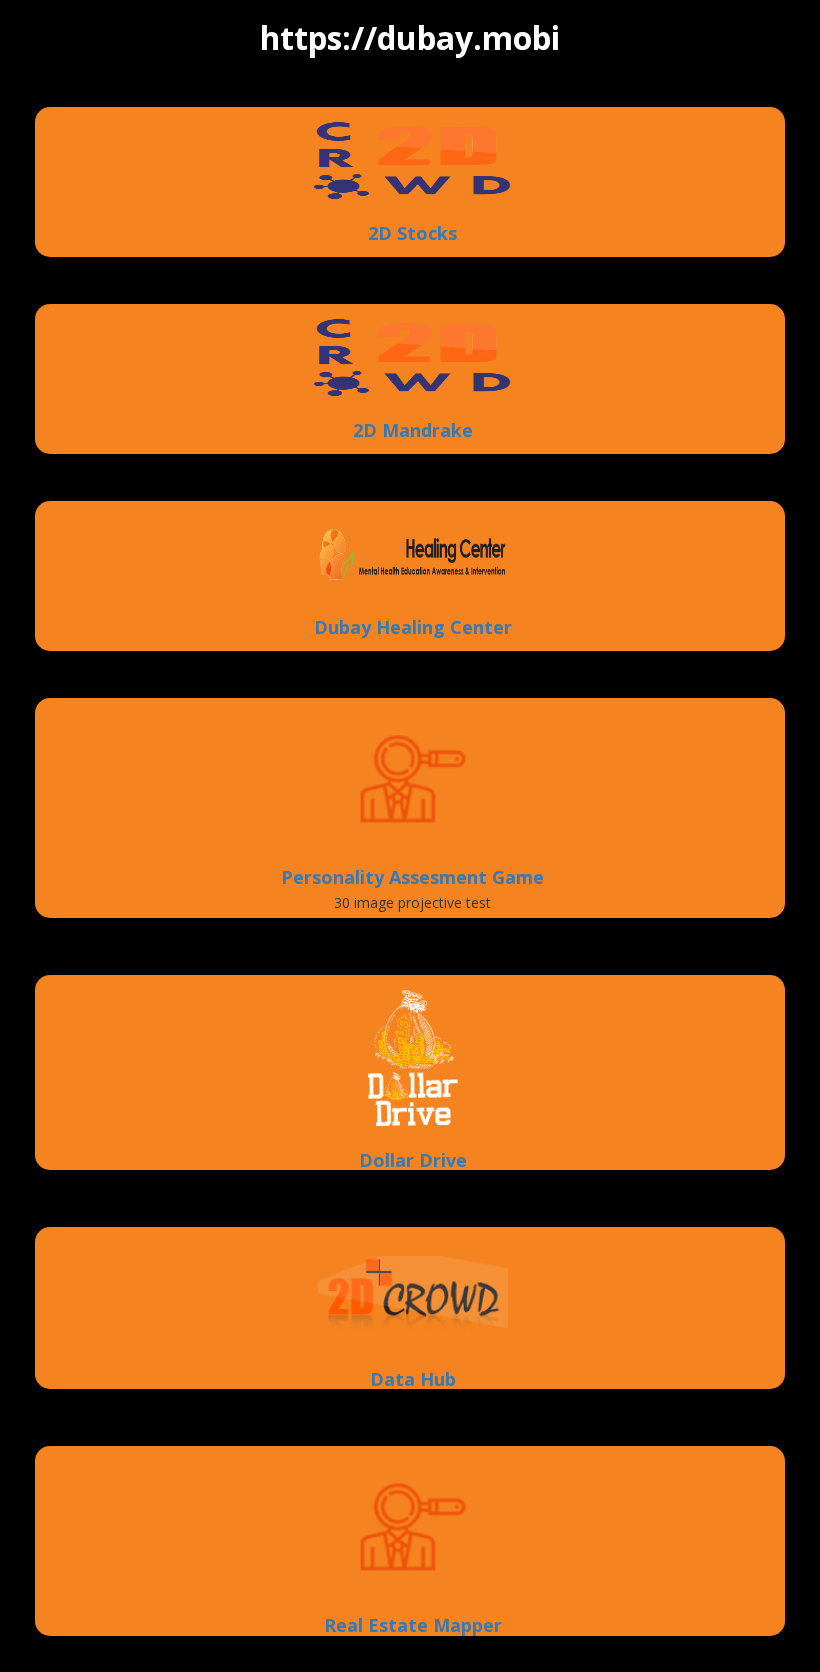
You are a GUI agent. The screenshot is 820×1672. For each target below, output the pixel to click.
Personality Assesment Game (412, 878)
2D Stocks (412, 234)
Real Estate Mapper (413, 1626)
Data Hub (413, 1380)
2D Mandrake (413, 431)
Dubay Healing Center (413, 628)
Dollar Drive (413, 1161)
